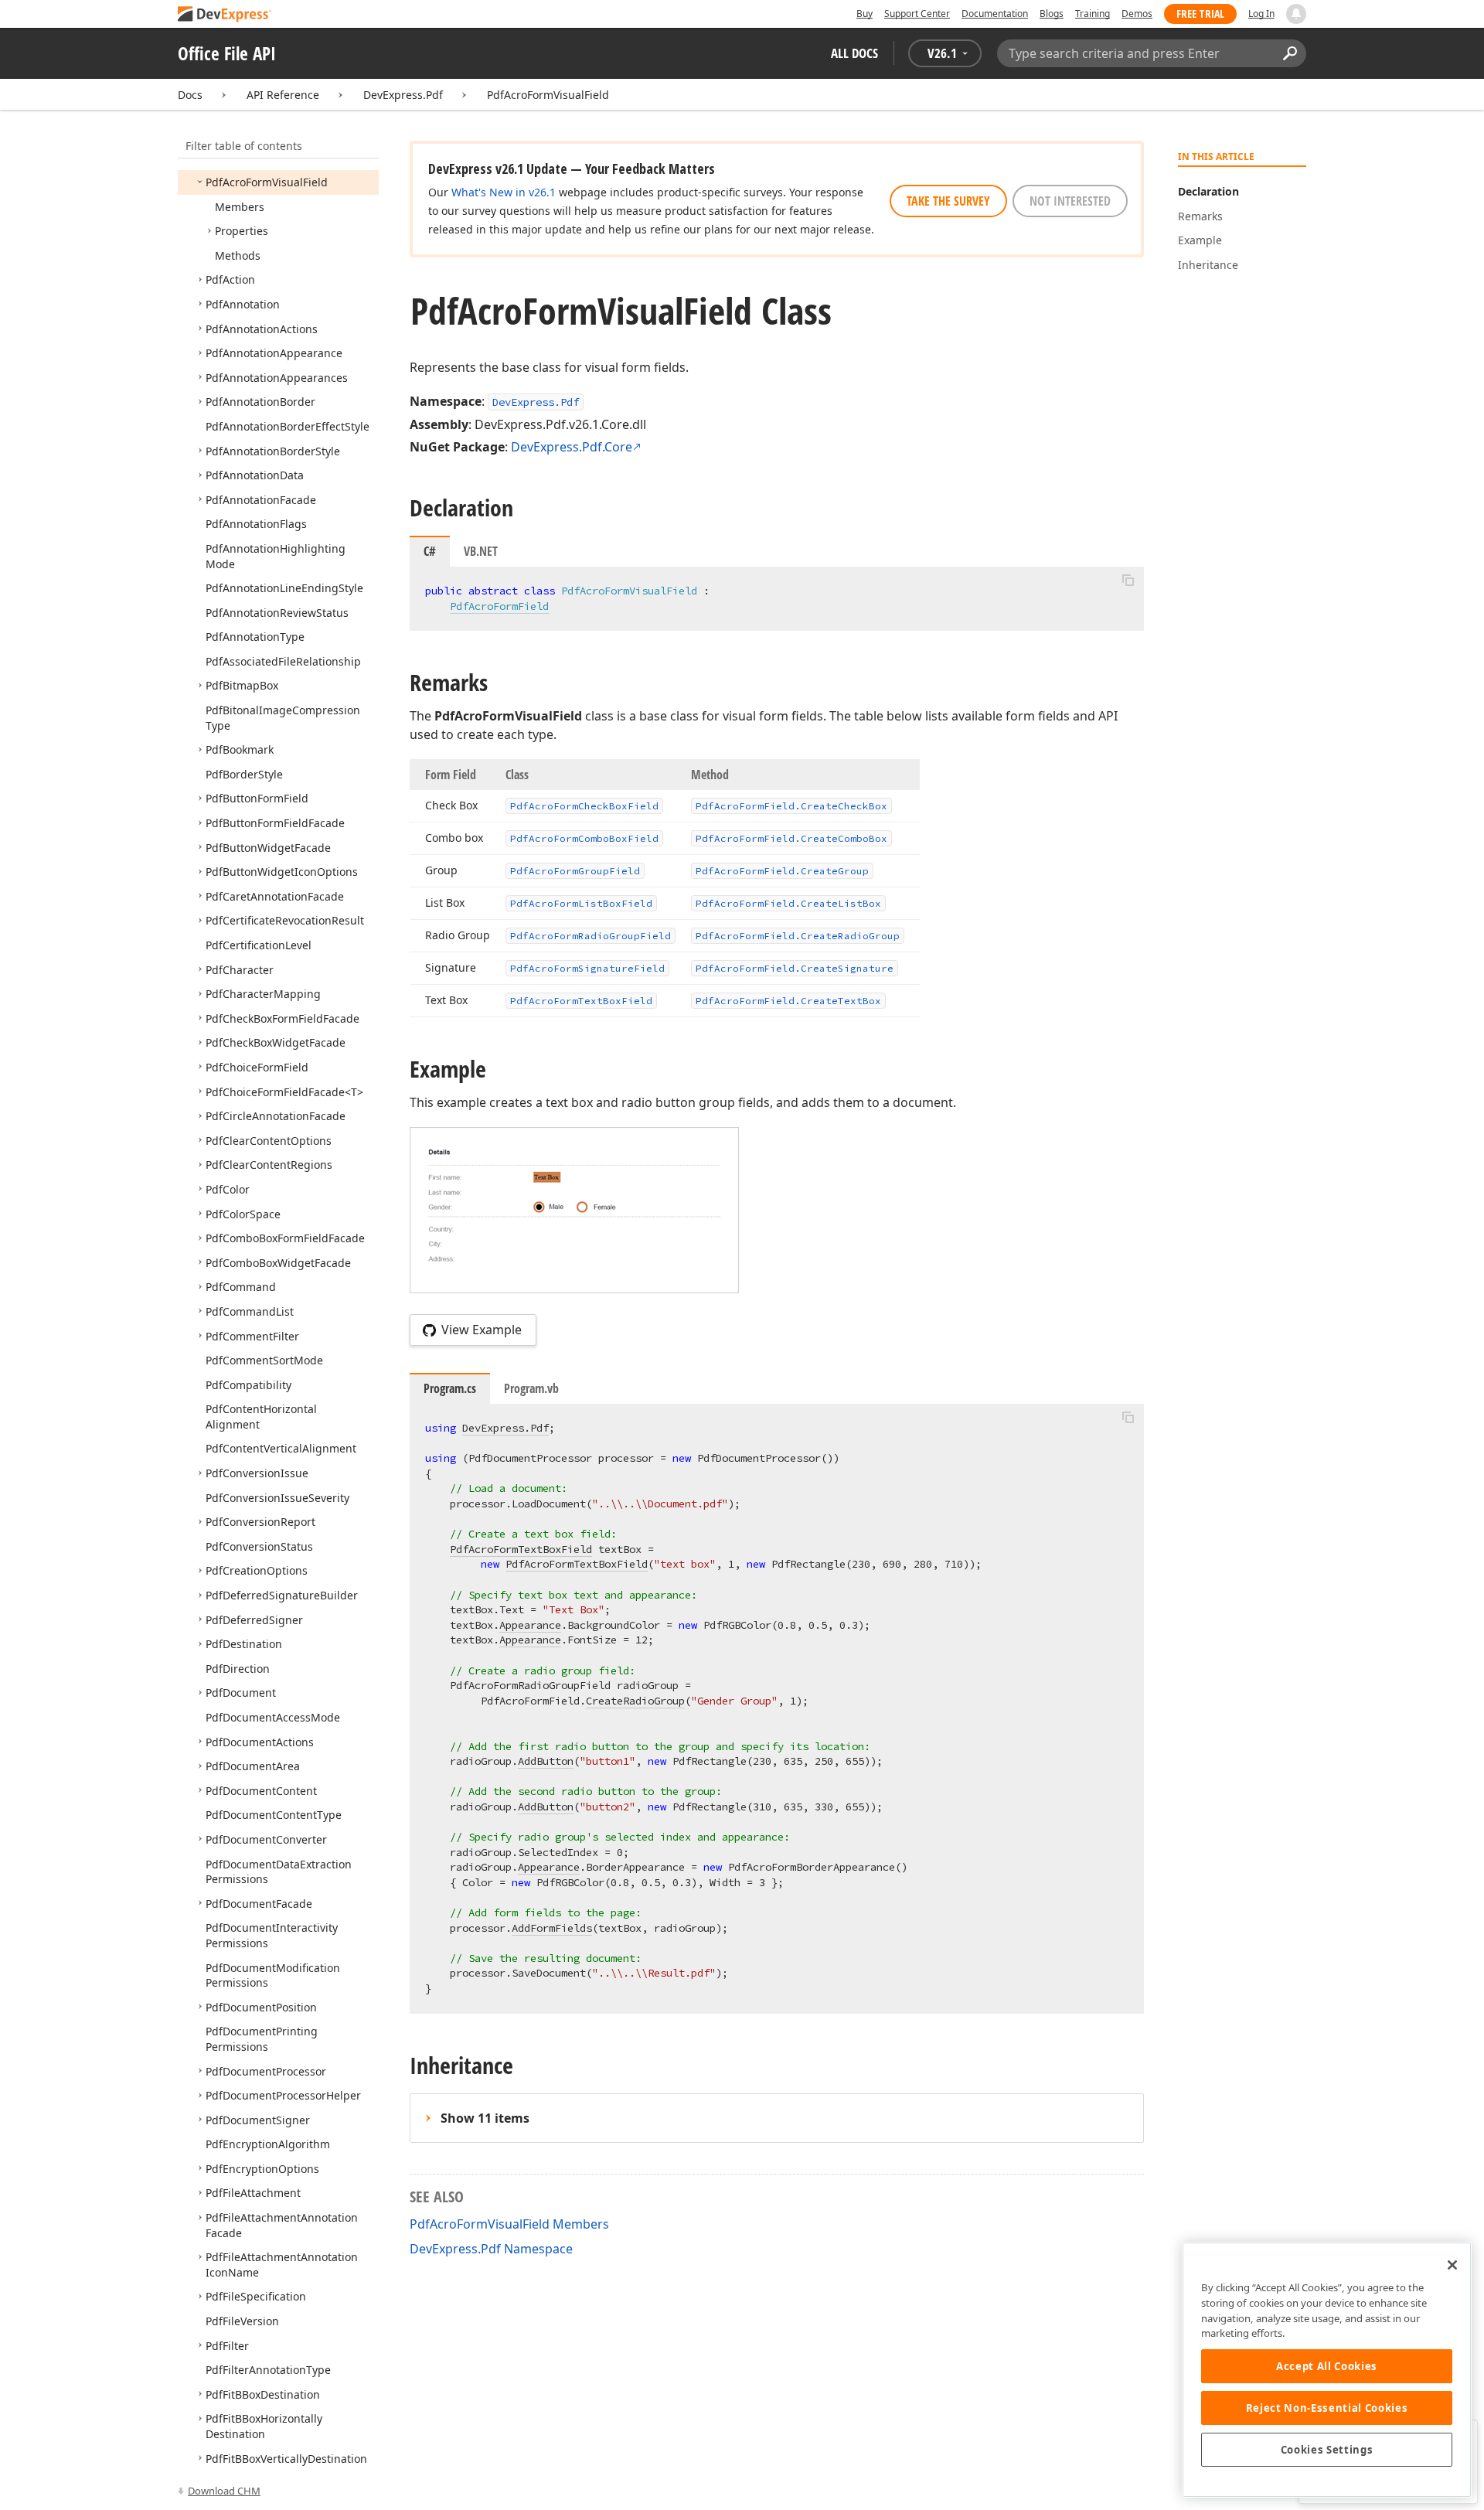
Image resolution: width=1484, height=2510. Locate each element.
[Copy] (1128, 580)
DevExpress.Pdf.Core (572, 447)
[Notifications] (1296, 14)
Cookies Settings (1327, 2450)
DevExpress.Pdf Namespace (491, 2249)
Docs (190, 95)
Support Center (917, 14)
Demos (1137, 14)
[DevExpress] (225, 15)
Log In (1261, 14)
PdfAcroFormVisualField (548, 95)
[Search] (1290, 53)
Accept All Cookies (1327, 2366)
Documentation (995, 14)
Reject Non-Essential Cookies (1327, 2408)
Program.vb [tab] (531, 1388)
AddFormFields (552, 1928)
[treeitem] (267, 182)
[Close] (1452, 2265)
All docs (854, 53)
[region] (1327, 2370)
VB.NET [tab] (481, 551)
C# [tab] (430, 551)
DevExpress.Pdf (403, 95)
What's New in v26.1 (504, 192)
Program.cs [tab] (450, 1388)
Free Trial (1200, 14)
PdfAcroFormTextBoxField (521, 1549)
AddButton (546, 1761)
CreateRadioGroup (635, 1701)
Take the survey (948, 201)
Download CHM (224, 2491)
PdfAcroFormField (499, 606)
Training (1093, 14)
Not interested (1070, 201)
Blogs (1052, 14)
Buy (865, 14)
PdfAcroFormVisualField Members (509, 2224)
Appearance (530, 1625)
